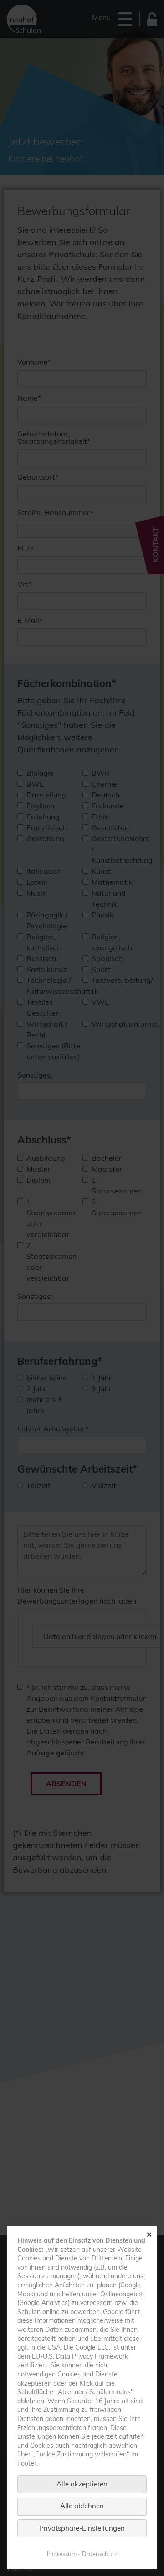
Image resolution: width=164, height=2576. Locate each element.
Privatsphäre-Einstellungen (82, 2528)
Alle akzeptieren (82, 2484)
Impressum (62, 2554)
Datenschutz (100, 2554)
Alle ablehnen (82, 2506)
